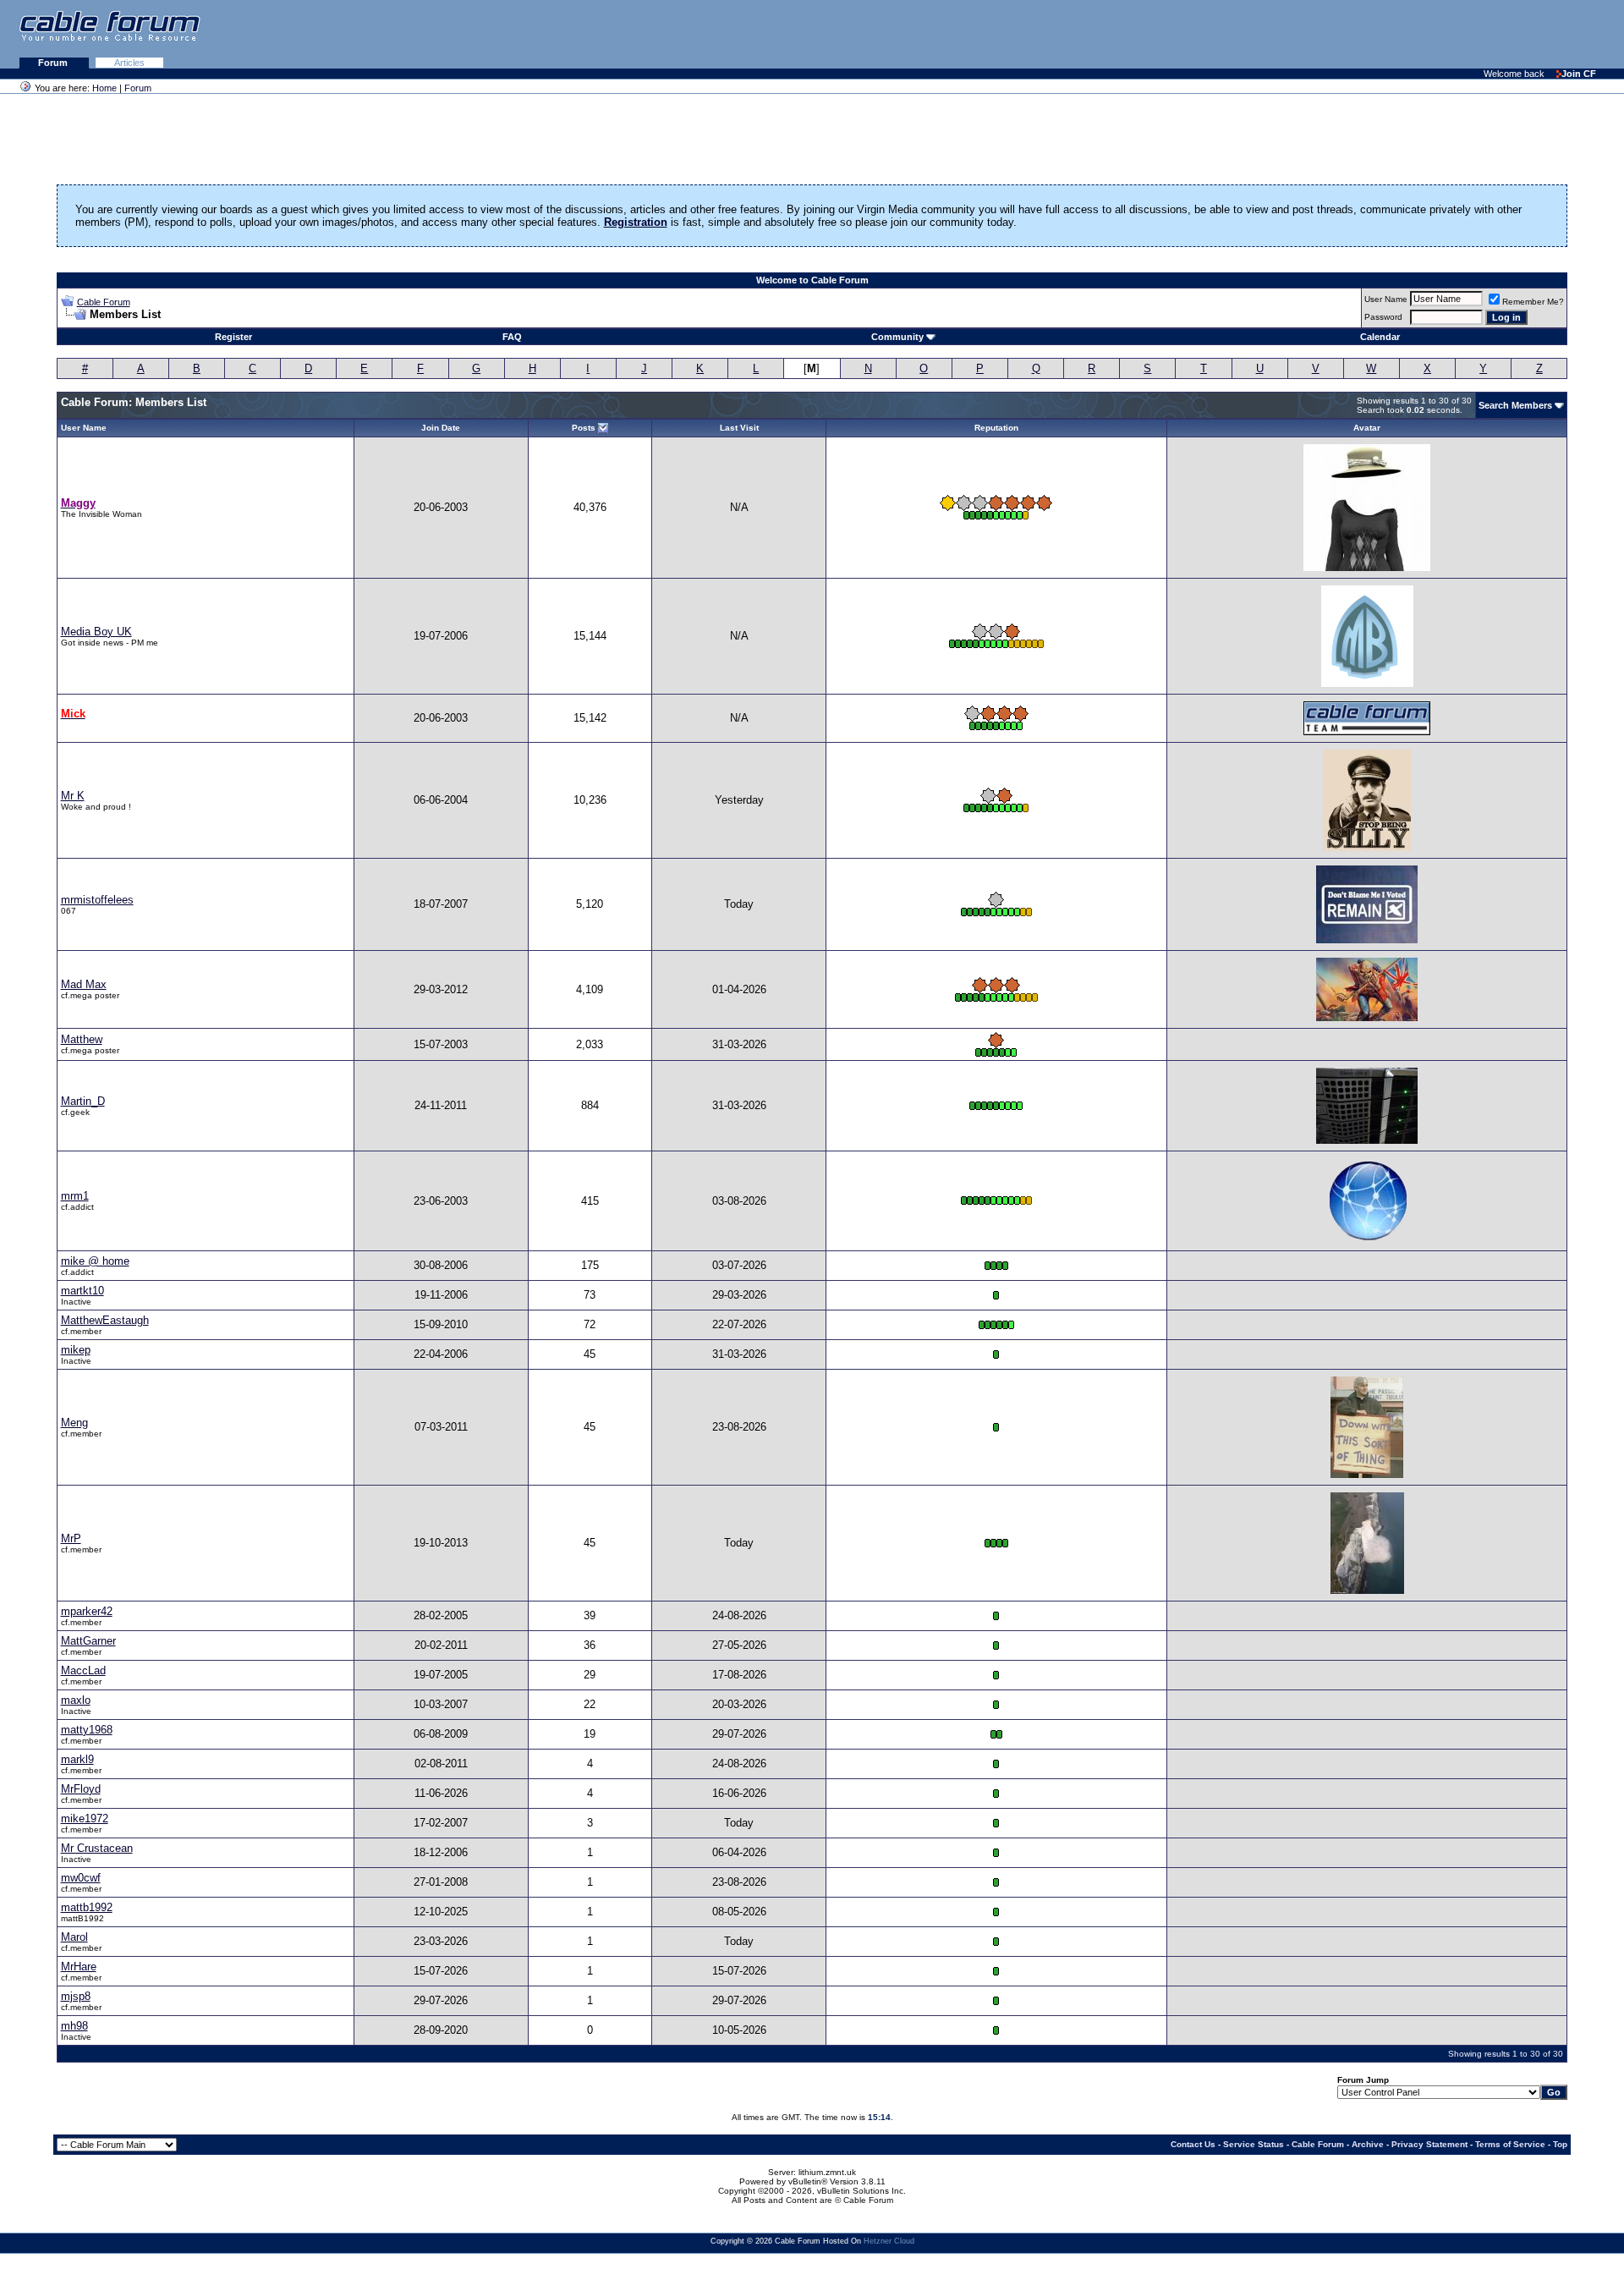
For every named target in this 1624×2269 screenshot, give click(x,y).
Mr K (73, 796)
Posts (584, 428)
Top (1560, 2144)
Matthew (82, 1039)
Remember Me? (1533, 302)
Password (1383, 317)
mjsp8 (76, 1996)
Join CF (1579, 74)
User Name (1386, 299)
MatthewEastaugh (105, 1320)
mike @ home (95, 1261)
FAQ (512, 337)
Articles (129, 63)
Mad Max (84, 984)
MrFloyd (81, 1789)
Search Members (1515, 405)
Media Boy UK (96, 632)
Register (233, 337)
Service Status (1254, 2144)
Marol (74, 1937)
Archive (1368, 2144)
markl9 (77, 1759)
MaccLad (83, 1670)
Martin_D (83, 1101)
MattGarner (88, 1641)
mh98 (74, 2026)
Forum (54, 63)
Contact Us (1193, 2144)
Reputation (996, 428)
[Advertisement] (1418, 34)
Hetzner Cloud (889, 2241)
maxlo (76, 1700)
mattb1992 (87, 1907)
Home (104, 88)
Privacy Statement (1429, 2144)
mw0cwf (81, 1878)
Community (897, 337)
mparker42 (87, 1611)
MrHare (79, 1967)
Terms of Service (1510, 2144)
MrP (71, 1538)
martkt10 (82, 1291)
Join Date (441, 428)
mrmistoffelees (97, 900)
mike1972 (85, 1818)
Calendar (1380, 337)
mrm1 (75, 1196)
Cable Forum (104, 302)
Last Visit (739, 428)
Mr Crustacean (97, 1848)
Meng (74, 1423)
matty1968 (87, 1730)
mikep (76, 1350)
